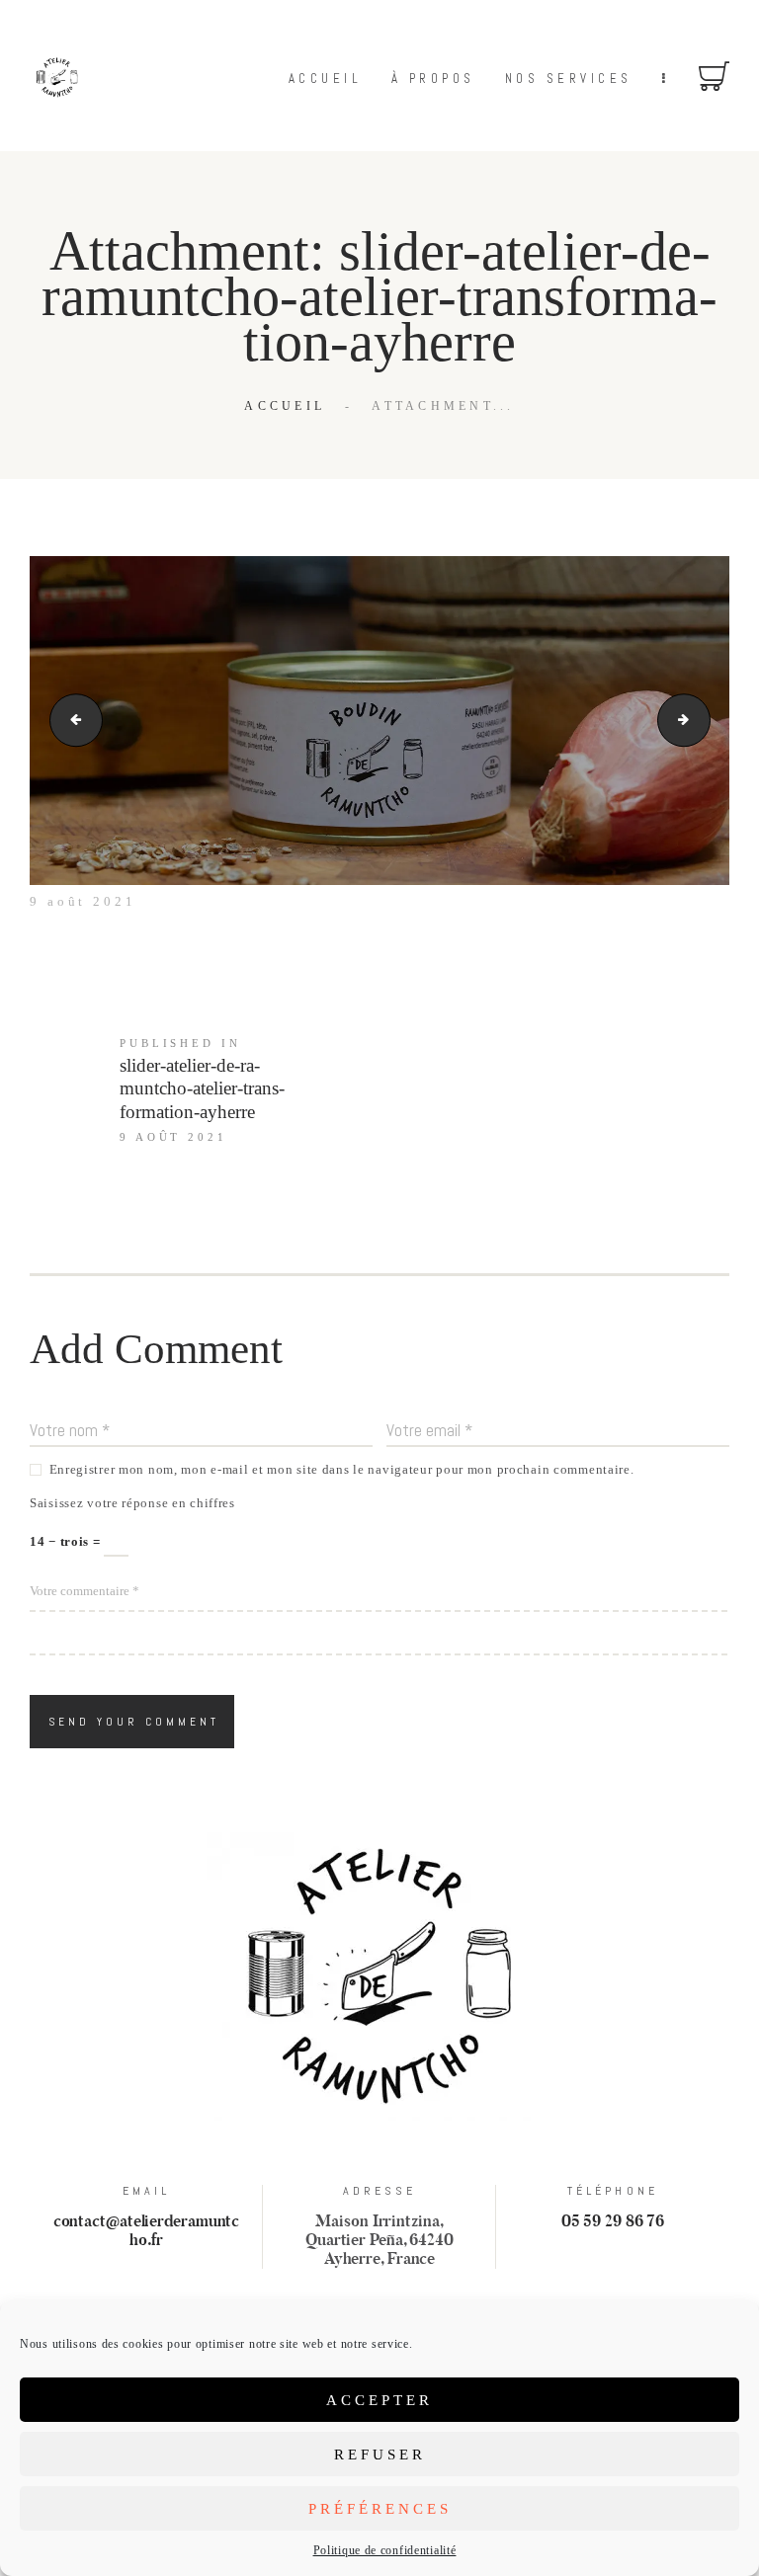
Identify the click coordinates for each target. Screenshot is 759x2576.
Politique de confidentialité (385, 2550)
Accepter (379, 2400)
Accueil (285, 406)
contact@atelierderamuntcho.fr (147, 2231)
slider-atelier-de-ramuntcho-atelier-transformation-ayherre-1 (704, 720)
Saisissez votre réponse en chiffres (132, 1503)
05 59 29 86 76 (613, 2222)
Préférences (380, 2509)
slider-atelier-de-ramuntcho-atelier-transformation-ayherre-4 (70, 720)
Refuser (380, 2455)
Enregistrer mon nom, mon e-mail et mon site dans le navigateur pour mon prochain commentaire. (342, 1469)
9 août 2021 (83, 901)
